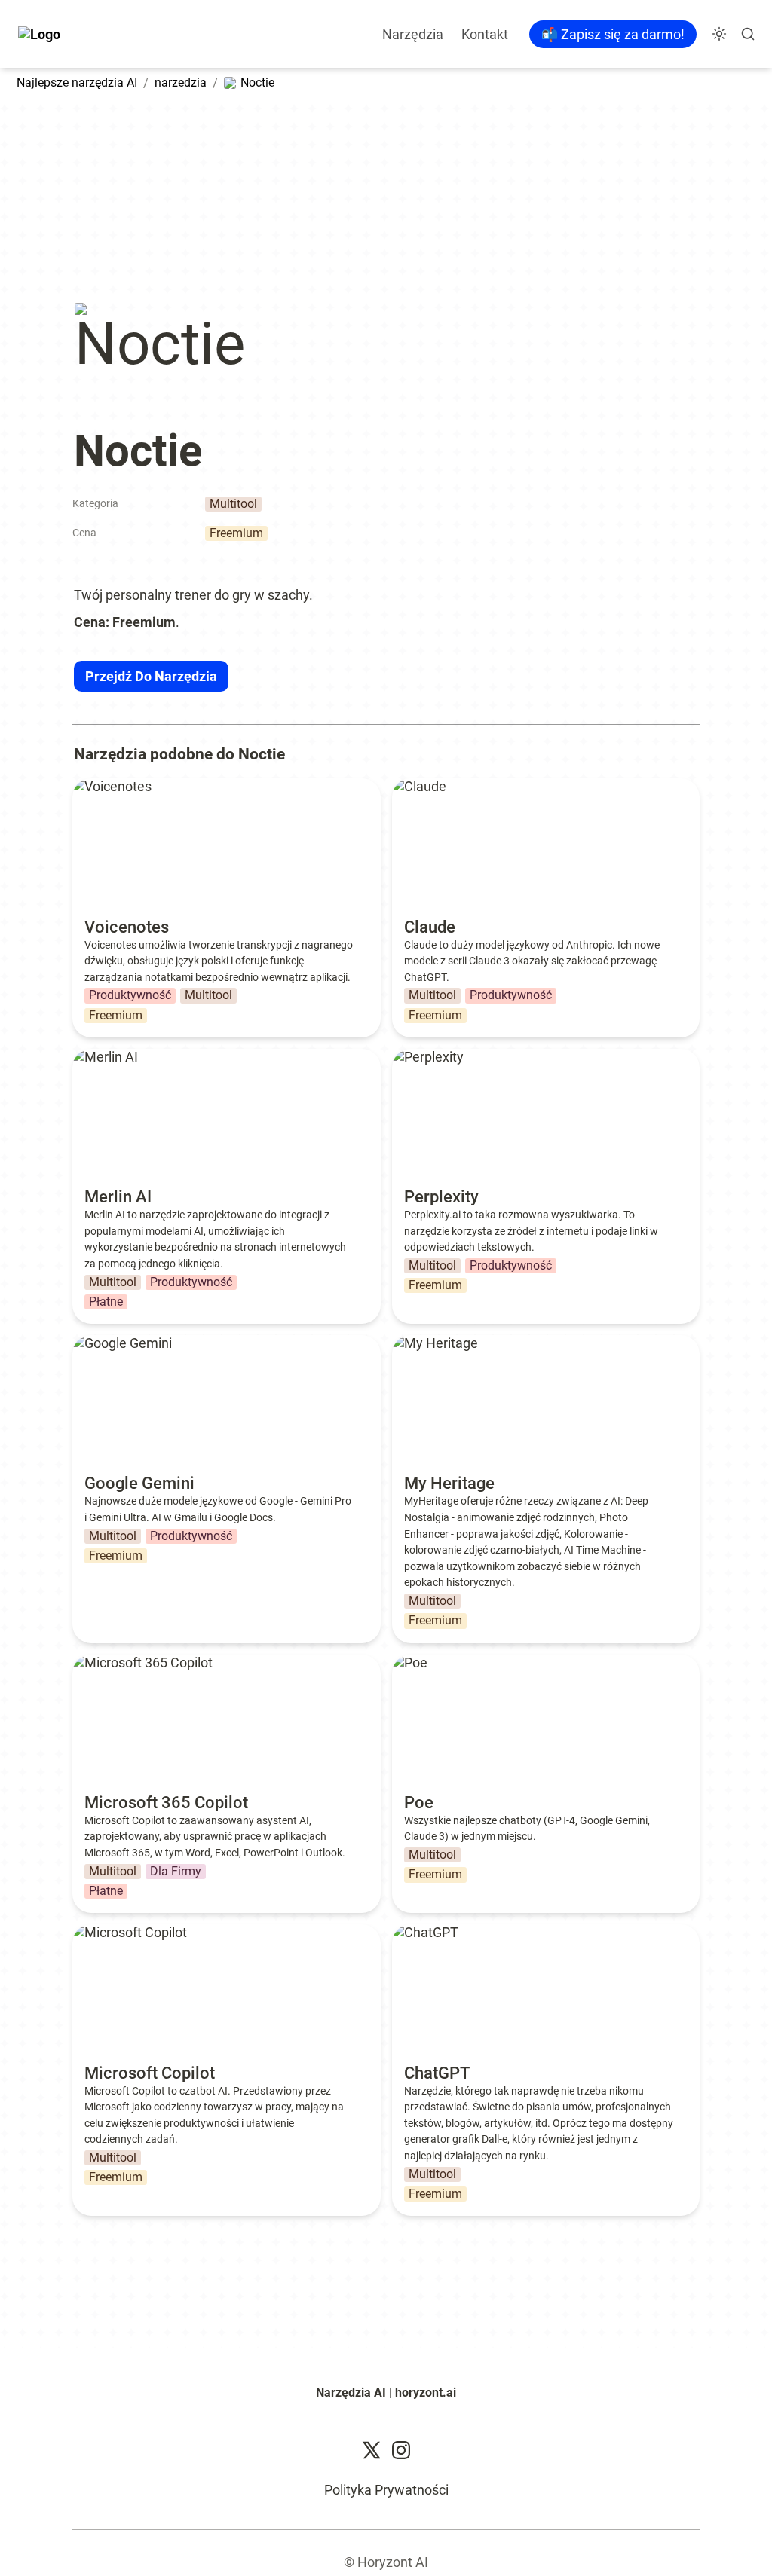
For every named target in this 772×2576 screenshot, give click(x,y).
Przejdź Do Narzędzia (151, 676)
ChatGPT (419, 1932)
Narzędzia (413, 34)
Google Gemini (116, 1343)
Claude (413, 786)
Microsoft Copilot (124, 1932)
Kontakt (485, 34)
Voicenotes (106, 786)
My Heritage (429, 1343)
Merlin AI (99, 1057)
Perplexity (422, 1057)
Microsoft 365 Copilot (136, 1662)
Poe (404, 1662)
